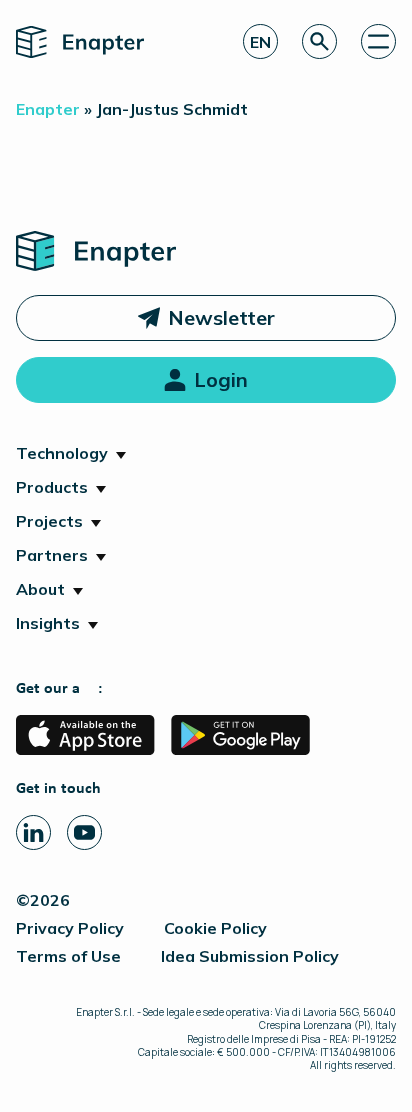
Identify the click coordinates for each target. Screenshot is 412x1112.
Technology (62, 453)
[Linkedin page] (33, 832)
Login (221, 379)
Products (52, 487)
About (40, 589)
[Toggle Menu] (378, 41)
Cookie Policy (215, 928)
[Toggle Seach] (319, 41)
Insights (48, 623)
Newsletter (221, 317)
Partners (52, 555)
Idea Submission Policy (250, 956)
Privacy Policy (70, 928)
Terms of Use (68, 956)
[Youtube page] (84, 832)
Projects (49, 521)
